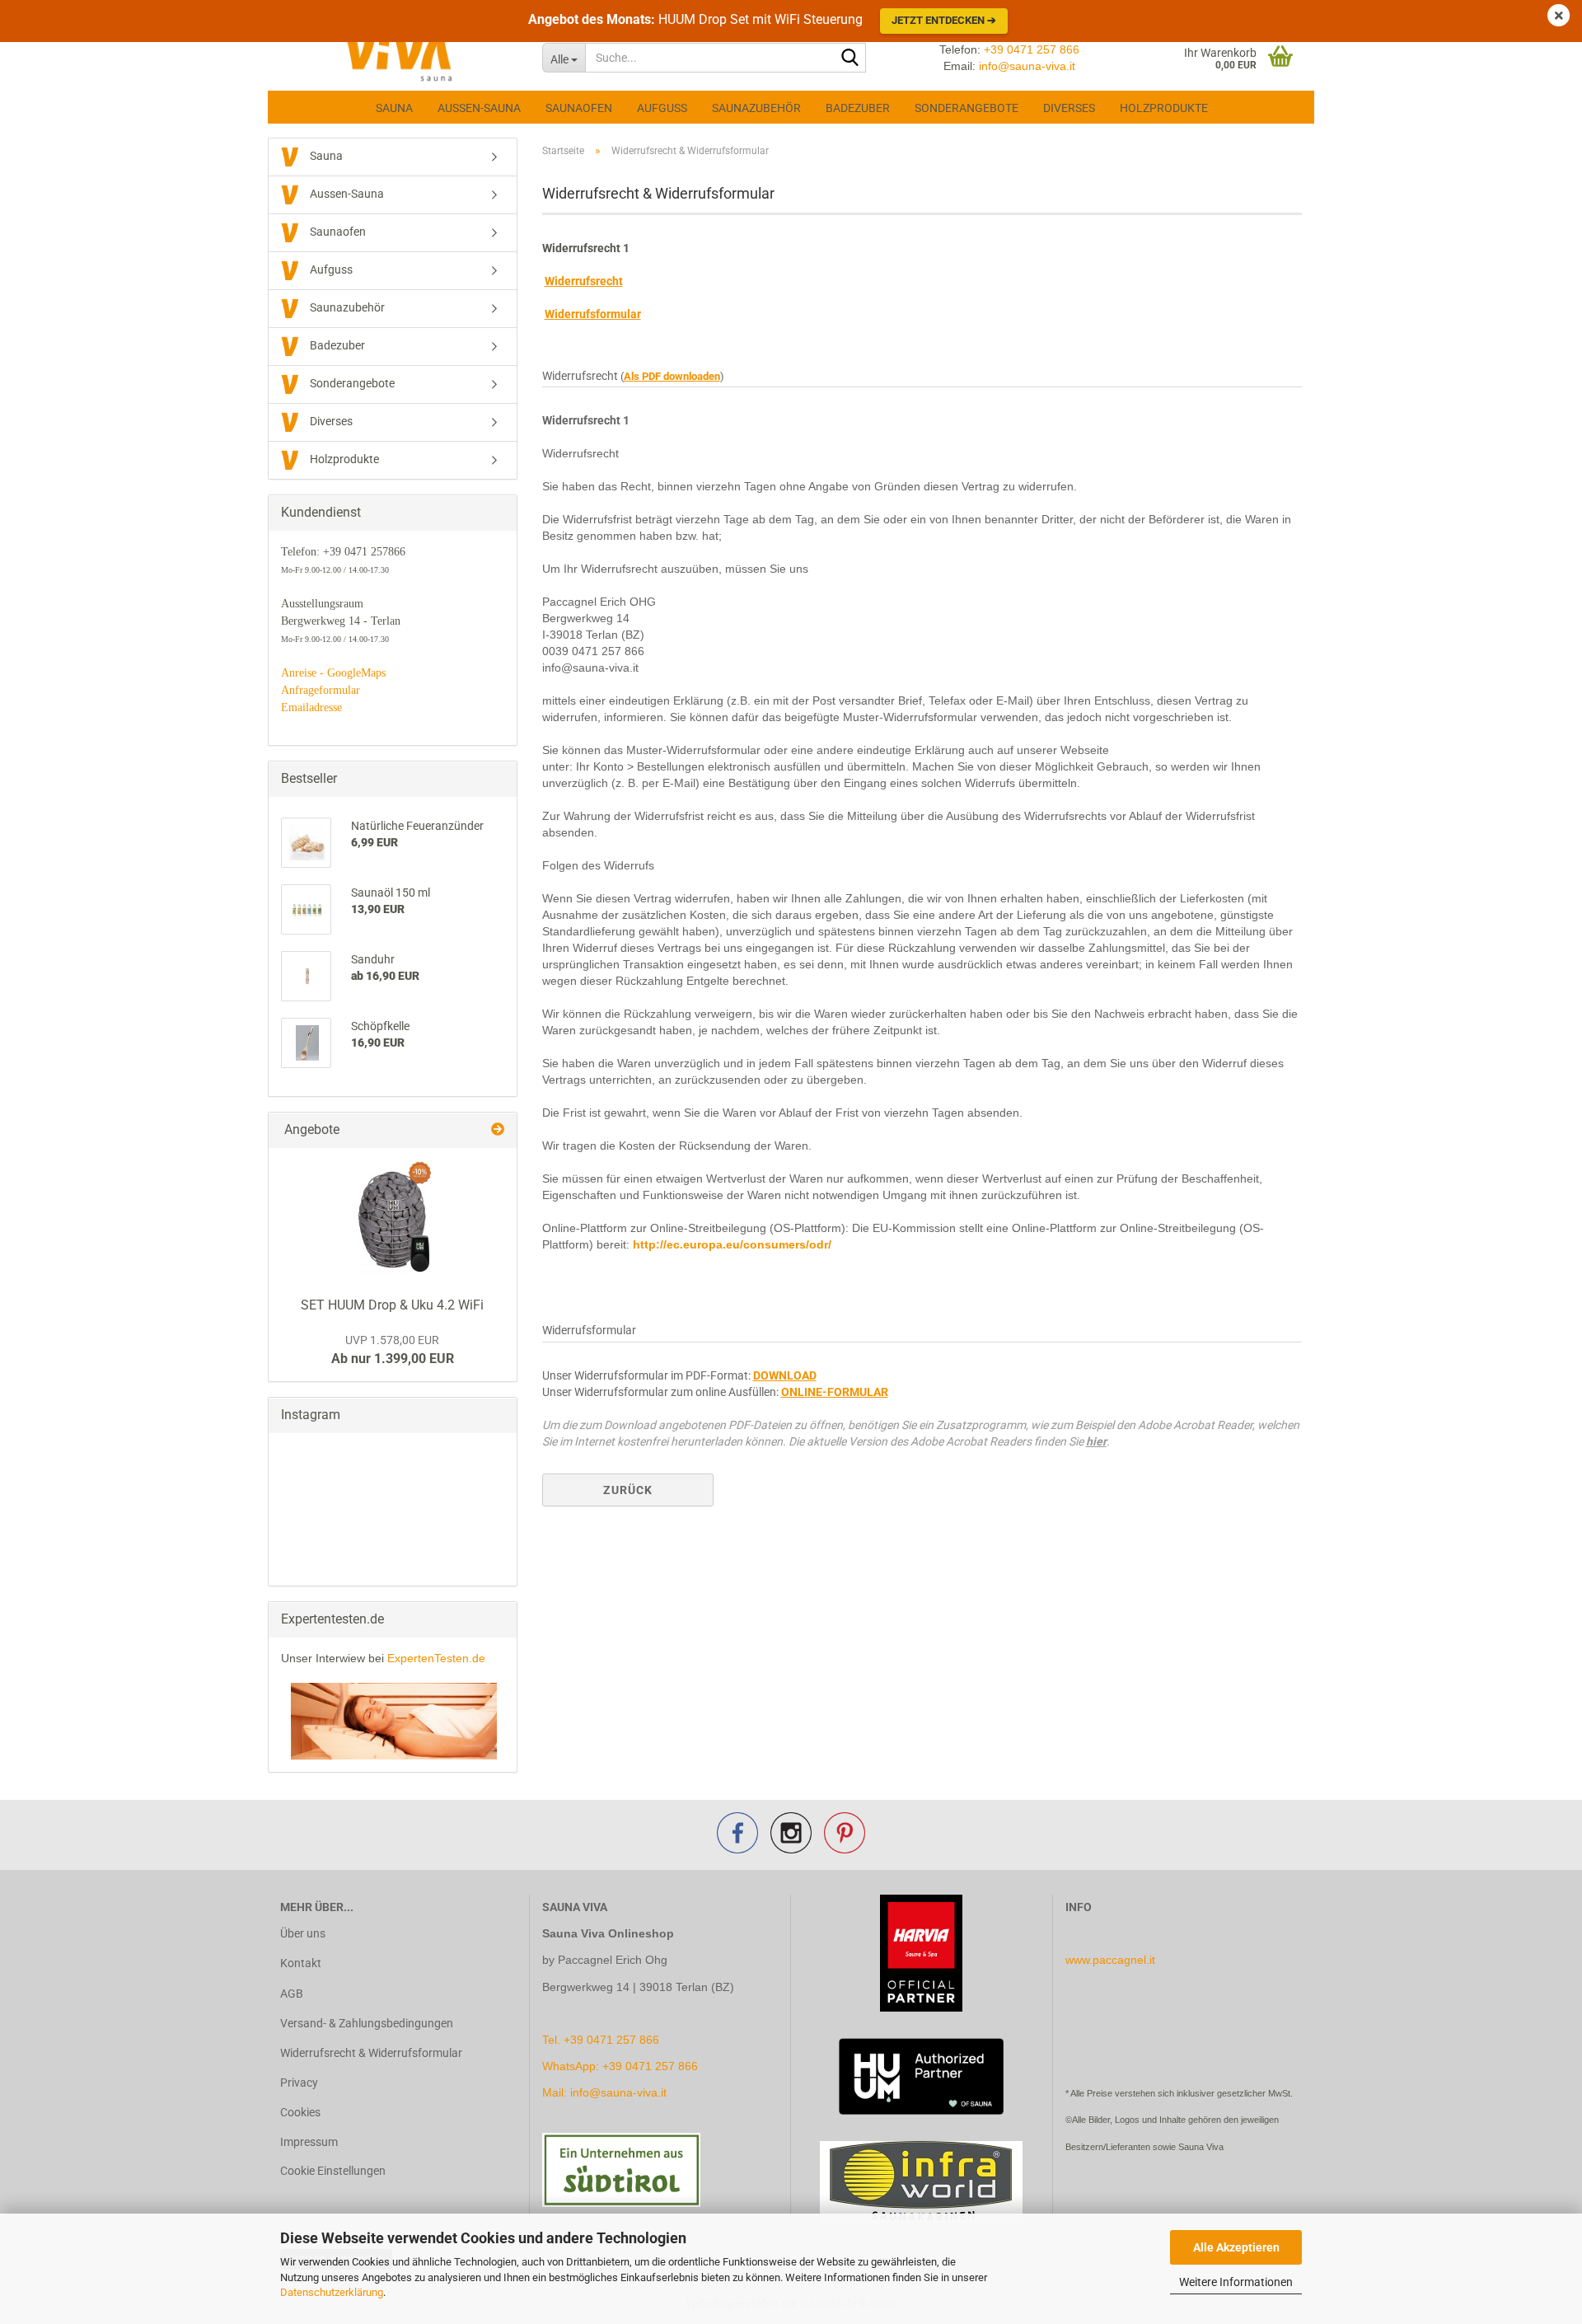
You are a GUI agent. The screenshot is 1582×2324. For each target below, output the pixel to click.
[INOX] (392, 1218)
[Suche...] (850, 59)
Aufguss (662, 108)
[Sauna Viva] (399, 58)
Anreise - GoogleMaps (333, 673)
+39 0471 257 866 (1032, 49)
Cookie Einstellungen (333, 2171)
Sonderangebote (967, 108)
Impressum (309, 2142)
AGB (292, 1994)
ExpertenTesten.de (436, 1658)
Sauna (394, 108)
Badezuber (858, 108)
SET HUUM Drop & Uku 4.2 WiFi (392, 1305)
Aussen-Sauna (479, 108)
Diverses (1069, 108)
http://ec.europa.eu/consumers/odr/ (732, 1244)
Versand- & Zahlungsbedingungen (367, 2023)
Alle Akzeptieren (1236, 2247)
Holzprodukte (1164, 108)
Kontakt (301, 1963)
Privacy (299, 2083)
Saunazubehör (756, 108)
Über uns (303, 1933)
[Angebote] (498, 1130)
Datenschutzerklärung (332, 2292)
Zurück (628, 1490)
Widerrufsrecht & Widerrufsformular (371, 2053)
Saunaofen (579, 108)
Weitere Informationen (1236, 2282)
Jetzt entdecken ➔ (944, 20)
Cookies (300, 2112)
